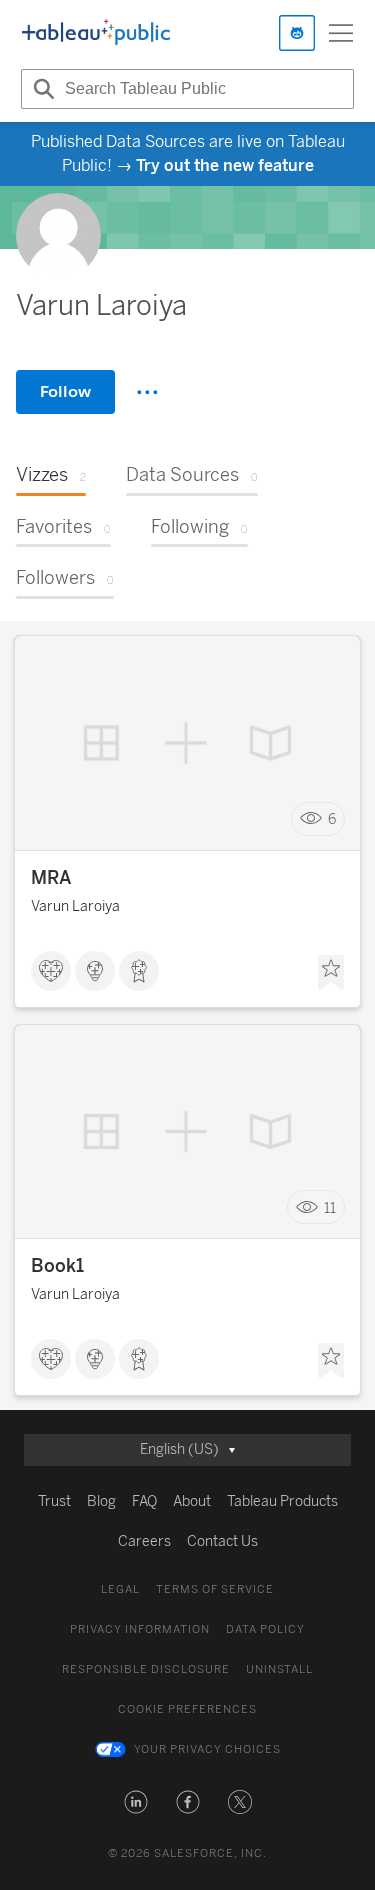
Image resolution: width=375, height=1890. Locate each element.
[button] (136, 1802)
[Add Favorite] (331, 973)
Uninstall (279, 1669)
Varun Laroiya (75, 906)
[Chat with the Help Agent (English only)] (297, 33)
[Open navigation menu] (341, 33)
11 (330, 1207)
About (192, 1501)
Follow (65, 391)
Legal (120, 1589)
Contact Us (222, 1541)
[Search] (41, 89)
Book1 (57, 1266)
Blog (101, 1501)
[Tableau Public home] (96, 33)
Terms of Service (215, 1589)
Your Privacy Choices (207, 1749)
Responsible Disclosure (146, 1669)
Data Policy (265, 1629)
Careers (144, 1541)
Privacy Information (140, 1629)
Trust (54, 1501)
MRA (51, 878)
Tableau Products (282, 1501)
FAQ (144, 1501)
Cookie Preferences (187, 1709)
